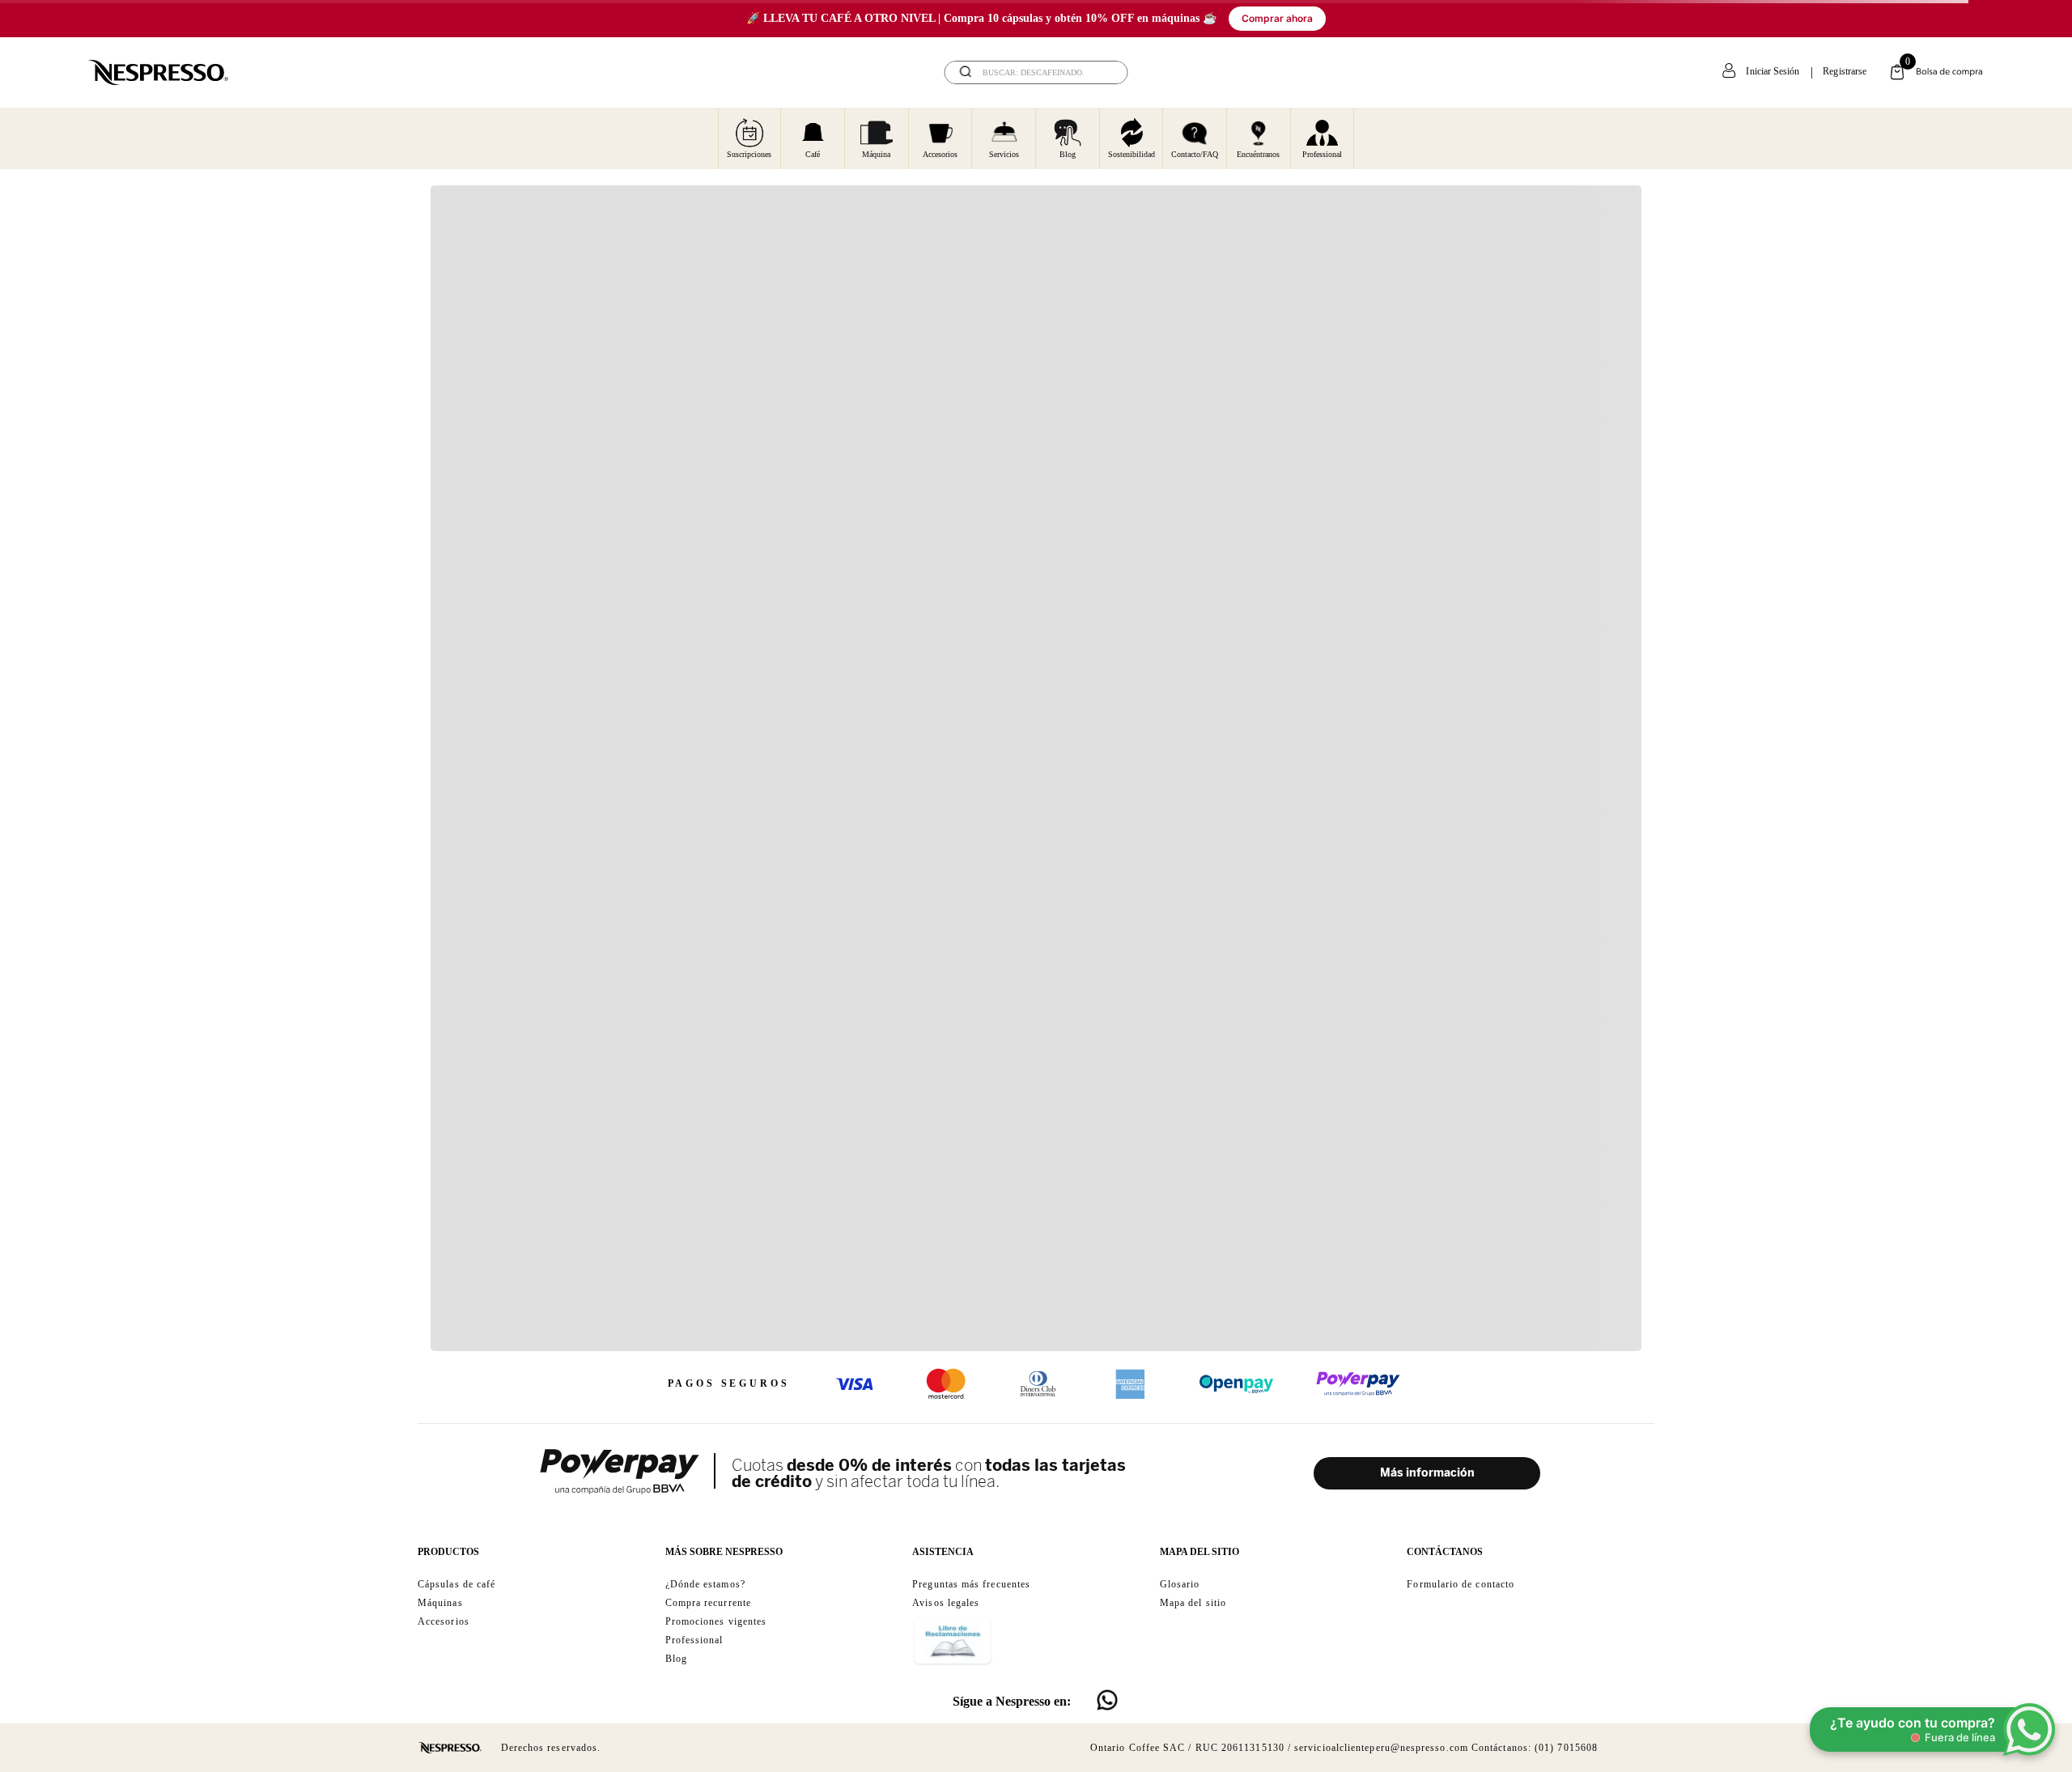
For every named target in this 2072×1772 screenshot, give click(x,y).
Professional (1322, 154)
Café (813, 154)
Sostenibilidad (1132, 154)
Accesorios (940, 154)
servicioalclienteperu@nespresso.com (1381, 1748)
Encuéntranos (1258, 154)
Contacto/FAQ (1195, 154)
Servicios (1004, 154)
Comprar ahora (1277, 18)
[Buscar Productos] (1105, 72)
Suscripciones (749, 154)
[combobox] (1036, 72)
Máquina (876, 154)
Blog (1068, 154)
